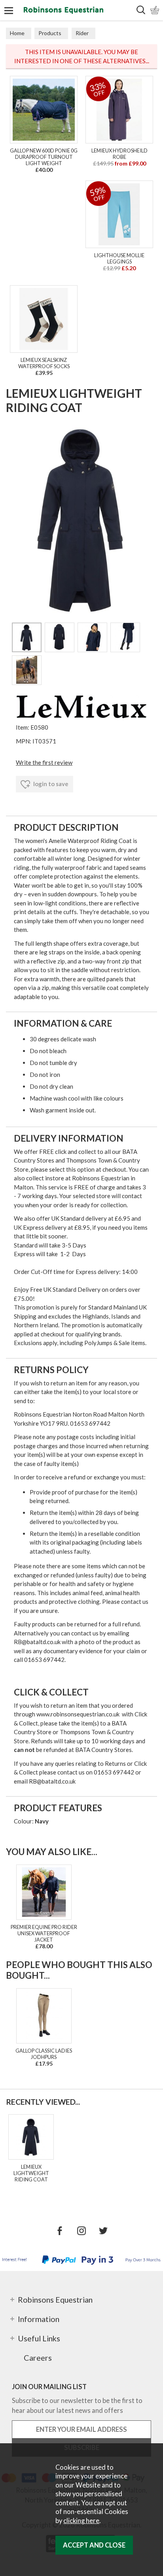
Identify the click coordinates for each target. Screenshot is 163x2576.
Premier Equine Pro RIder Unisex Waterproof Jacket (44, 1933)
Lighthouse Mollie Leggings (119, 258)
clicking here (81, 2521)
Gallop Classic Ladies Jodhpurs (44, 2054)
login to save (50, 784)
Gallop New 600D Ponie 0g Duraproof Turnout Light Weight (44, 157)
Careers (38, 2358)
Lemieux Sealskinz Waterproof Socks (44, 363)
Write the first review (44, 762)
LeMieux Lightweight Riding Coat (31, 2173)
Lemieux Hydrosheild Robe (119, 154)
